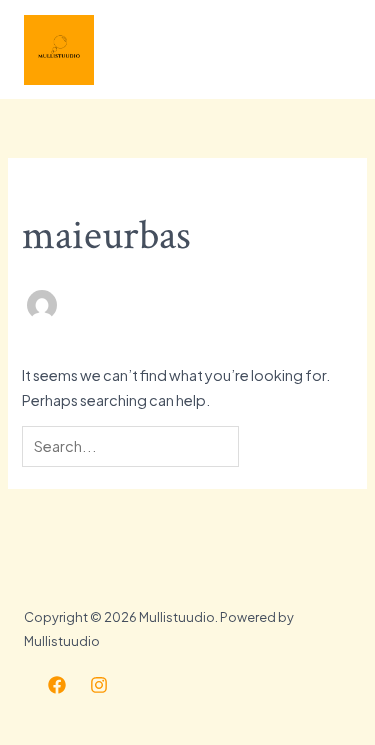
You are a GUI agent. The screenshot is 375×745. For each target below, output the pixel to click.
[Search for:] (131, 446)
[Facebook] (57, 685)
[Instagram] (99, 685)
